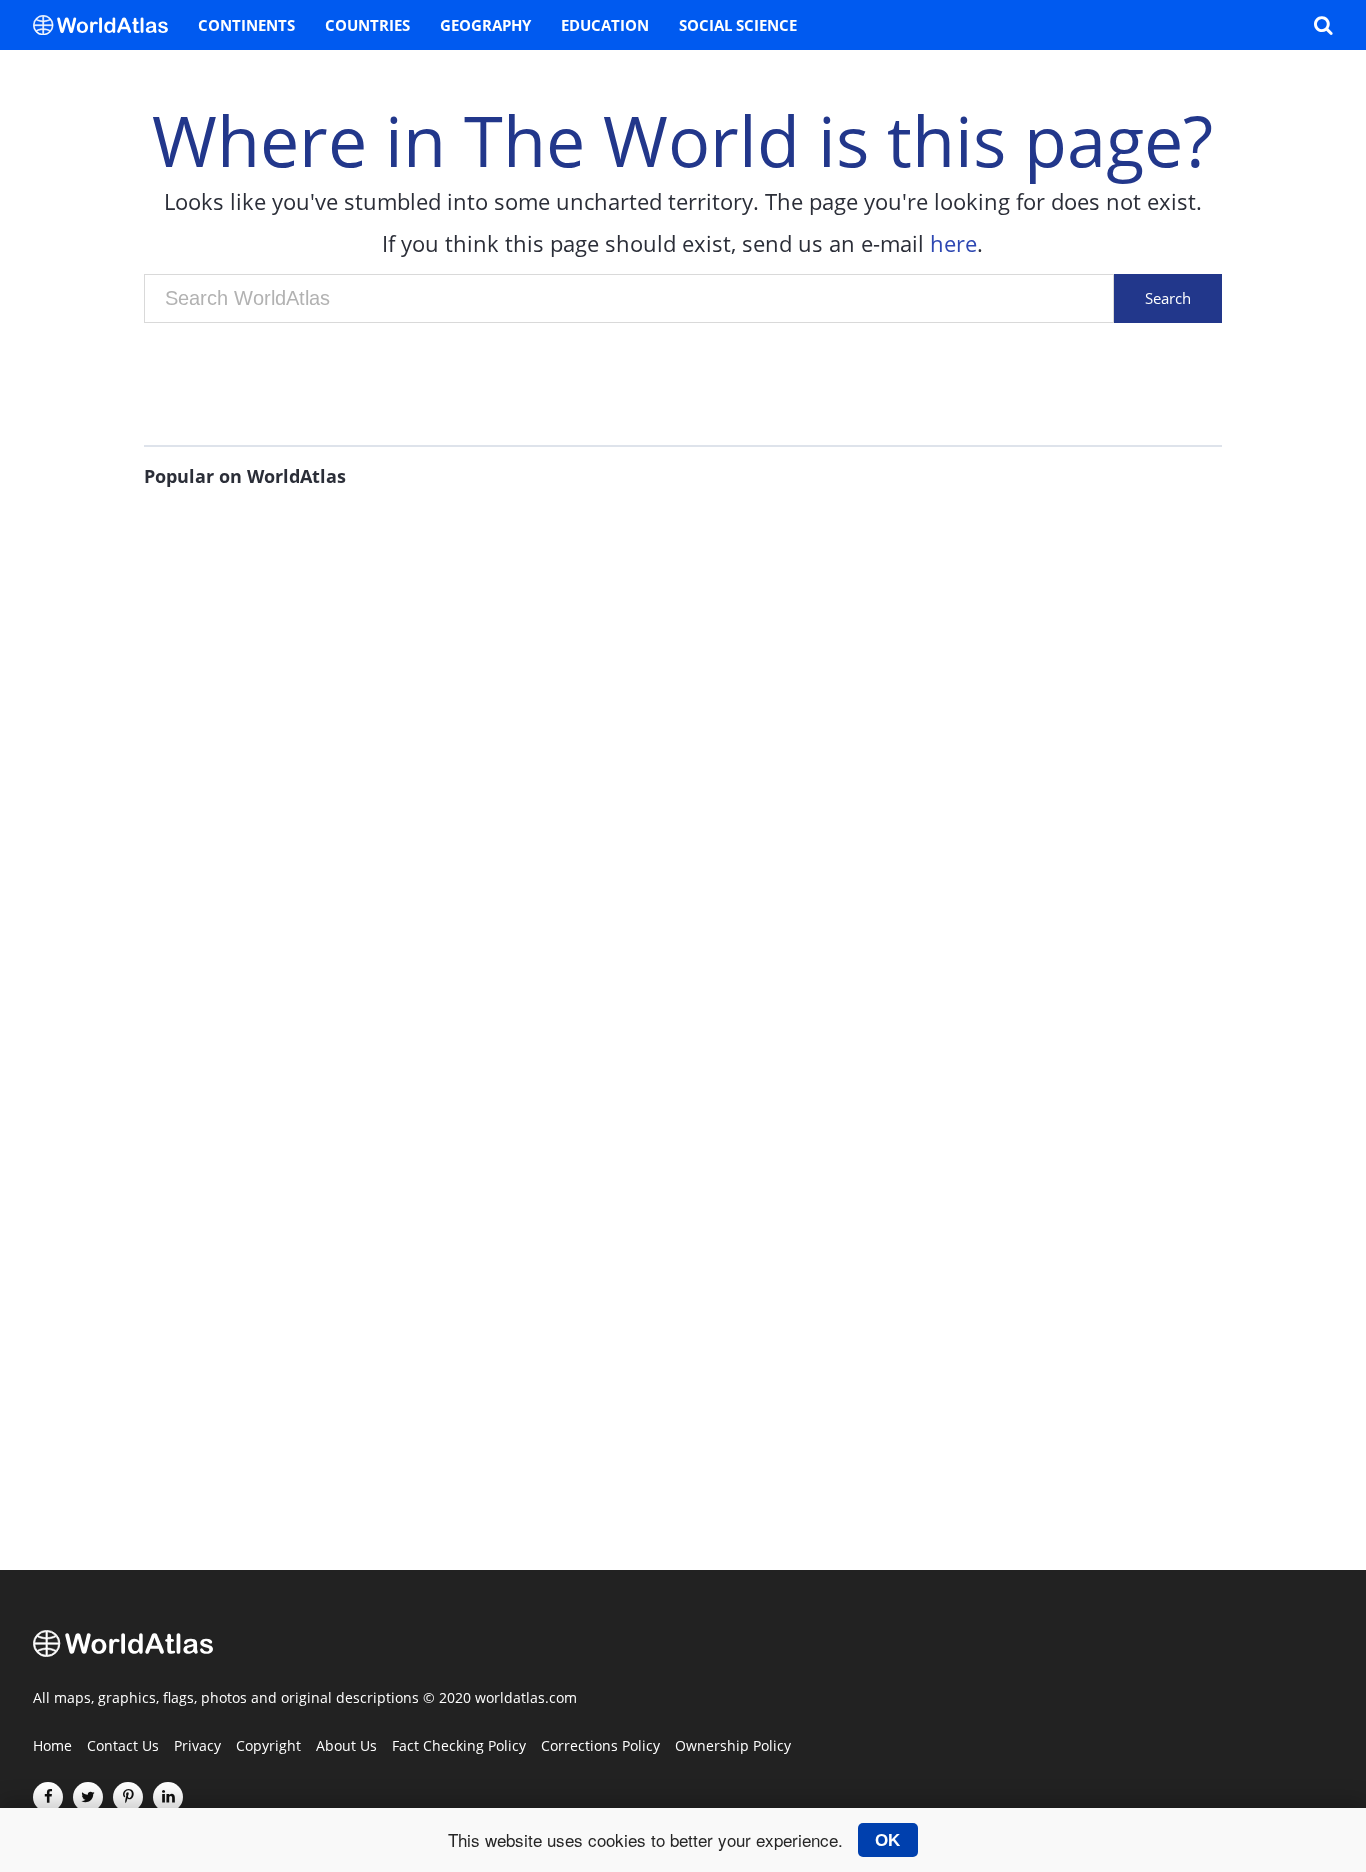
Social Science (738, 25)
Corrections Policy (600, 1747)
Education (605, 25)
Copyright (268, 1747)
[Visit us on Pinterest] (128, 1797)
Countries (367, 25)
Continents (246, 25)
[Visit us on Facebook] (48, 1797)
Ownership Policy (733, 1747)
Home (52, 1747)
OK (887, 1840)
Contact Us (123, 1747)
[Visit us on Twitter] (88, 1797)
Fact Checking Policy (459, 1747)
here (953, 243)
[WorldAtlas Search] (1323, 25)
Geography (485, 25)
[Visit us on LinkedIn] (168, 1797)
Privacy (197, 1747)
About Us (346, 1747)
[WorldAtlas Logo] (108, 25)
